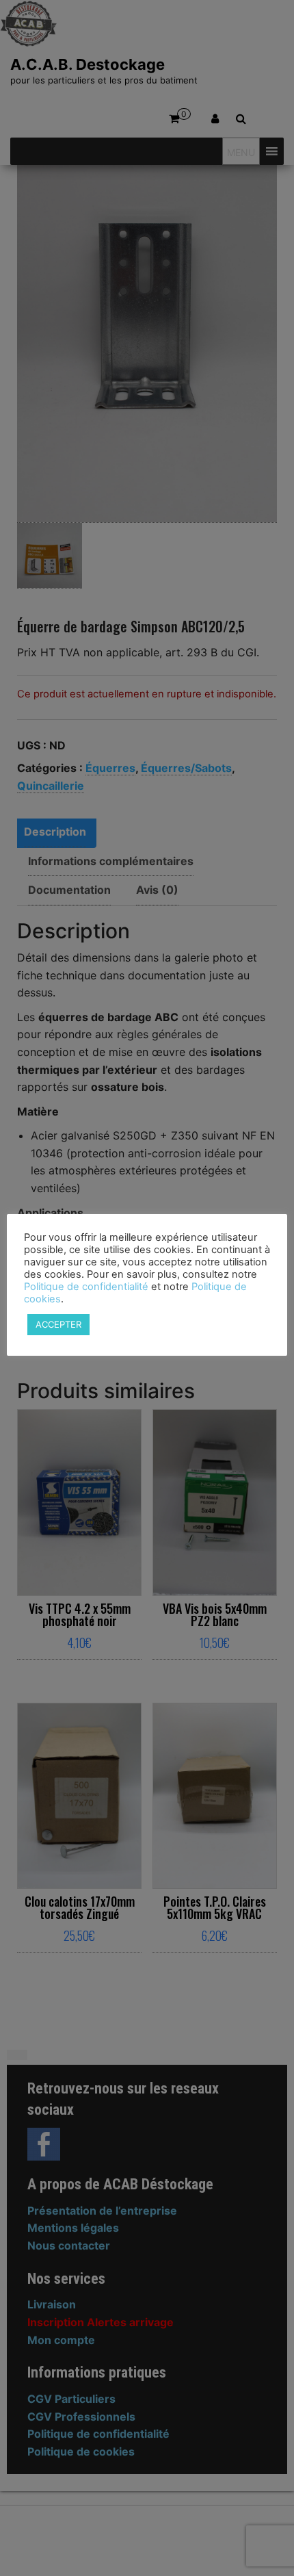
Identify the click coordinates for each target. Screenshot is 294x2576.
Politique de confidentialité (86, 1287)
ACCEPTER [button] (58, 1324)
